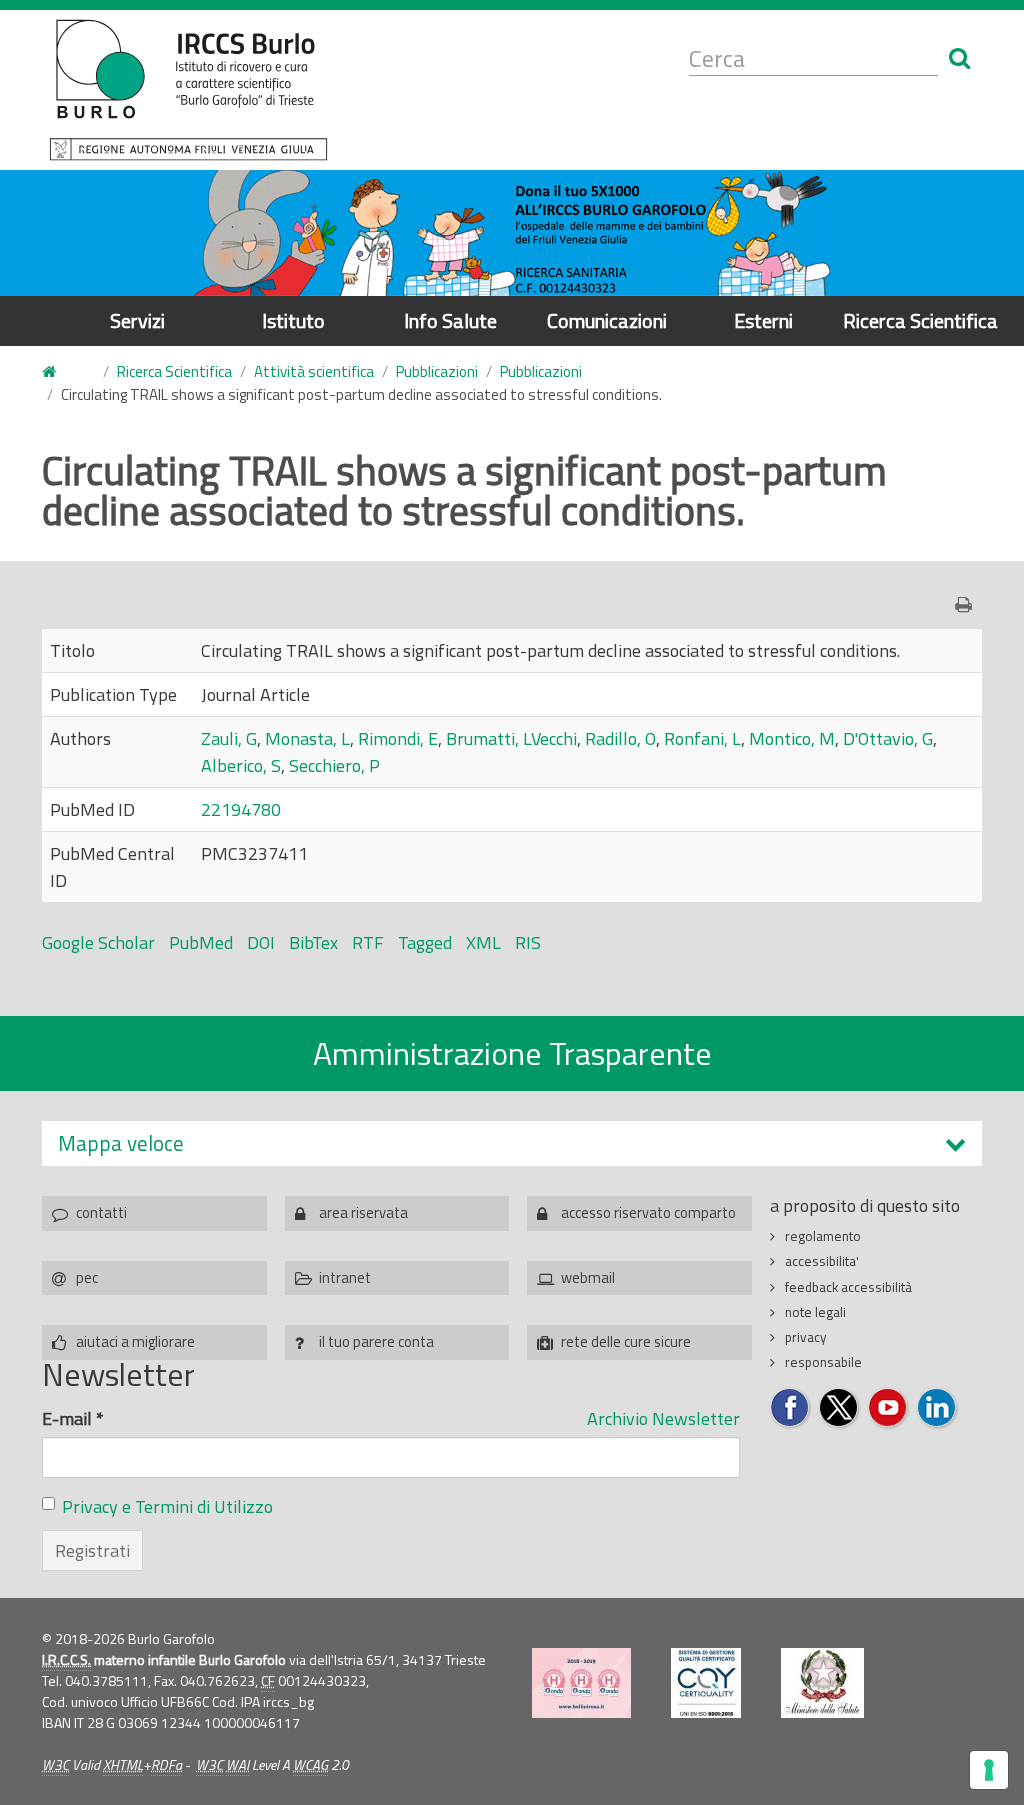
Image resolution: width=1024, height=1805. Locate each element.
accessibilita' (822, 1261)
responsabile (823, 1362)
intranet (345, 1277)
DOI (261, 942)
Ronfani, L (702, 738)
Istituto (293, 320)
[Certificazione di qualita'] (706, 1683)
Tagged (425, 942)
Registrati (92, 1550)
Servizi (137, 320)
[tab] (512, 1143)
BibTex (313, 942)
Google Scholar (98, 942)
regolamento (823, 1236)
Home (61, 372)
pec (87, 1277)
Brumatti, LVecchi (511, 738)
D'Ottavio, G (888, 738)
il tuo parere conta (376, 1341)
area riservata (363, 1212)
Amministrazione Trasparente (512, 1053)
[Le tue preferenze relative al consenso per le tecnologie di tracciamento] (989, 1770)
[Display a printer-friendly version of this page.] (968, 604)
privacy (806, 1337)
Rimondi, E (398, 738)
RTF (368, 942)
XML (483, 942)
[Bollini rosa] (581, 1683)
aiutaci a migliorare (135, 1341)
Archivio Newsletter (663, 1418)
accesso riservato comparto (648, 1212)
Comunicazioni (607, 320)
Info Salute (450, 320)
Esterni (763, 320)
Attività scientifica (314, 371)
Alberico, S (241, 765)
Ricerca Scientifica (920, 320)
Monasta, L (307, 738)
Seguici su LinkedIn (937, 1408)
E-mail (73, 1418)
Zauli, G (229, 738)
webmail (588, 1277)
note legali (815, 1312)
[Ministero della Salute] (822, 1683)
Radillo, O (620, 738)
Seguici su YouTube (888, 1408)
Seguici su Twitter (839, 1408)
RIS (528, 942)
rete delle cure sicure (626, 1341)
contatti (101, 1212)
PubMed (201, 942)
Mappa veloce (121, 1143)
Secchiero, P (334, 765)
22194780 (241, 809)
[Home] (188, 90)
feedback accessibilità (848, 1287)
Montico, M (792, 738)
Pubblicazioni (437, 371)
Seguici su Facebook (790, 1408)
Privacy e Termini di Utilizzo (167, 1506)
